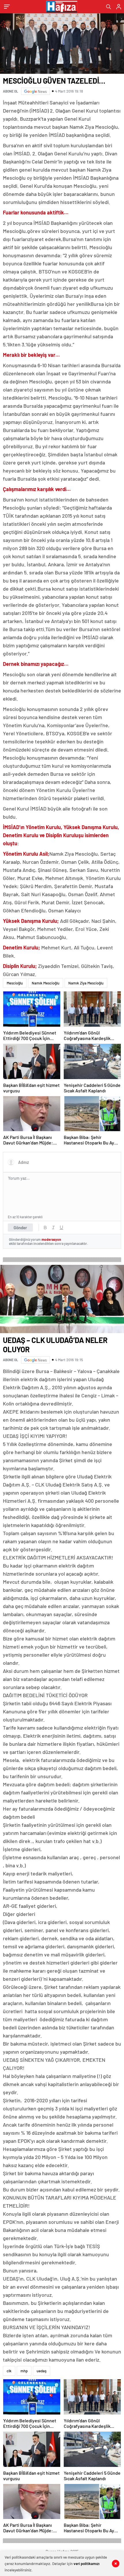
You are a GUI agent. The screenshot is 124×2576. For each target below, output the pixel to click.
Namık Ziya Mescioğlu (86, 983)
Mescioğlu (15, 983)
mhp (24, 2371)
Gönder (20, 1228)
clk (9, 2371)
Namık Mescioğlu (46, 983)
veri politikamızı (87, 2564)
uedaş (42, 2371)
